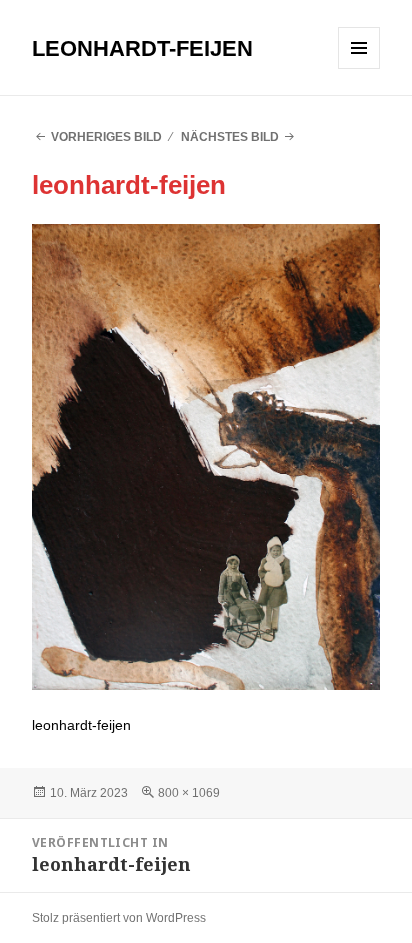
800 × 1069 (189, 793)
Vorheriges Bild (106, 137)
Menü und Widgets (359, 68)
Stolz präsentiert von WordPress (119, 918)
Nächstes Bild (230, 137)
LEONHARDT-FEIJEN (142, 48)
